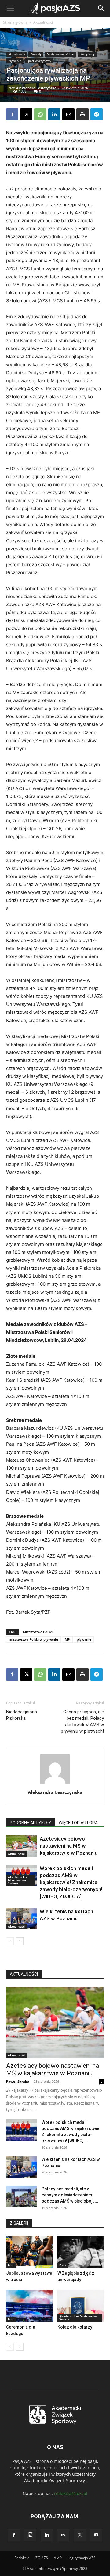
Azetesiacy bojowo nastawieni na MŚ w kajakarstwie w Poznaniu (69, 1846)
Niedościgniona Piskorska (22, 1715)
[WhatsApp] (40, 114)
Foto (11, 2265)
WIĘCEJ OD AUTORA (78, 1823)
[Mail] (63, 2535)
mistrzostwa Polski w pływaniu (33, 1639)
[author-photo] (55, 1784)
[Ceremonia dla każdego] (29, 2306)
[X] (26, 114)
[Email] (68, 114)
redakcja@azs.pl (71, 2493)
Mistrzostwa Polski (61, 54)
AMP (58, 2558)
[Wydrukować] (82, 114)
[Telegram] (97, 114)
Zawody (36, 54)
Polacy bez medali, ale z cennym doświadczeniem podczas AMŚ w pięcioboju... (70, 2195)
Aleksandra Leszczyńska (36, 88)
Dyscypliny (87, 54)
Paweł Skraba (18, 2081)
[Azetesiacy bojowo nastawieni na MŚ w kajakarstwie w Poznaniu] (21, 1846)
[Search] (101, 8)
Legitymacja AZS (82, 2558)
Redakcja (22, 2558)
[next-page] (20, 1941)
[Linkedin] (54, 114)
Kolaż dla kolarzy (75, 2327)
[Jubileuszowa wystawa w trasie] (29, 2252)
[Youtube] (96, 2535)
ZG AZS (42, 2558)
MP (67, 1639)
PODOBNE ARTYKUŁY (31, 1823)
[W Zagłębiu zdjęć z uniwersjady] (81, 2252)
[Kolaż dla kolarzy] (81, 2306)
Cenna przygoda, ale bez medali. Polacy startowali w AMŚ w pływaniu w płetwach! (82, 1721)
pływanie (84, 1639)
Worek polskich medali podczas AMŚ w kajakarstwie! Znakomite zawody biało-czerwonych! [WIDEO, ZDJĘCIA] (71, 1882)
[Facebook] (12, 114)
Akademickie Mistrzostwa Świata (18, 1880)
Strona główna (15, 22)
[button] (10, 8)
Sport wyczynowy (39, 61)
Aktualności (43, 22)
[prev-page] (10, 1941)
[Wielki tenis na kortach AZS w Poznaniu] (21, 1919)
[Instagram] (30, 2535)
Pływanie (15, 61)
